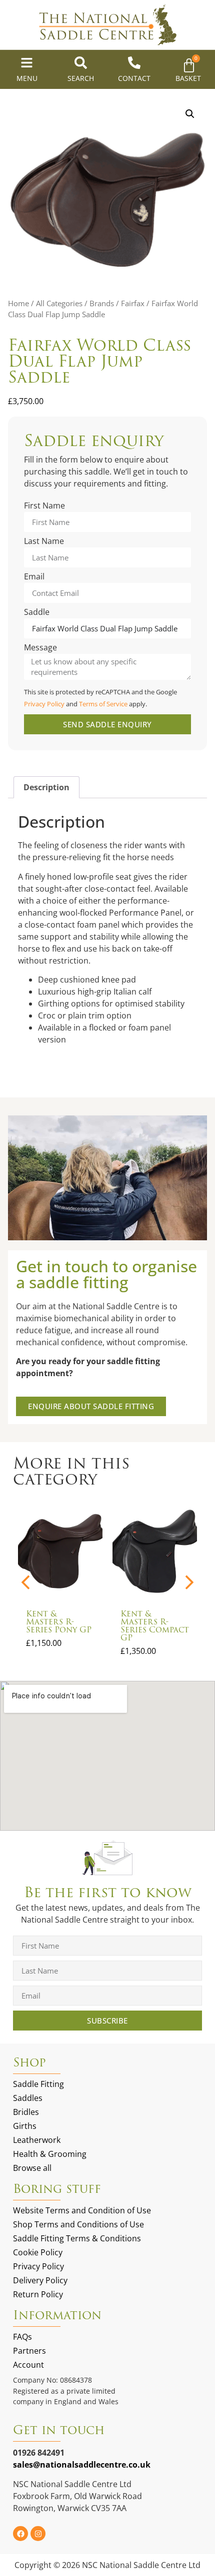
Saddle (37, 613)
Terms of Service (103, 704)
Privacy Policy (44, 704)
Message (40, 648)
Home (18, 303)
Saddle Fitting (38, 2084)
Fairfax (133, 303)
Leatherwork (37, 2140)
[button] (190, 114)
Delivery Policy (40, 2280)
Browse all (32, 2168)
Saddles (28, 2098)
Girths (25, 2126)
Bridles (26, 2112)
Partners (29, 2351)
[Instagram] (38, 2534)
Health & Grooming (50, 2154)
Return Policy (38, 2294)
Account (28, 2365)
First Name (44, 506)
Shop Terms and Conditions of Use (78, 2224)
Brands (102, 303)
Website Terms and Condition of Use (82, 2210)
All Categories (59, 303)
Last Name (44, 542)
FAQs (22, 2337)
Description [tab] (46, 787)
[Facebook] (20, 2534)
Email (34, 577)
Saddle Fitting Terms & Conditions (77, 2238)
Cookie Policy (38, 2252)
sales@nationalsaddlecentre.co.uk (82, 2465)
